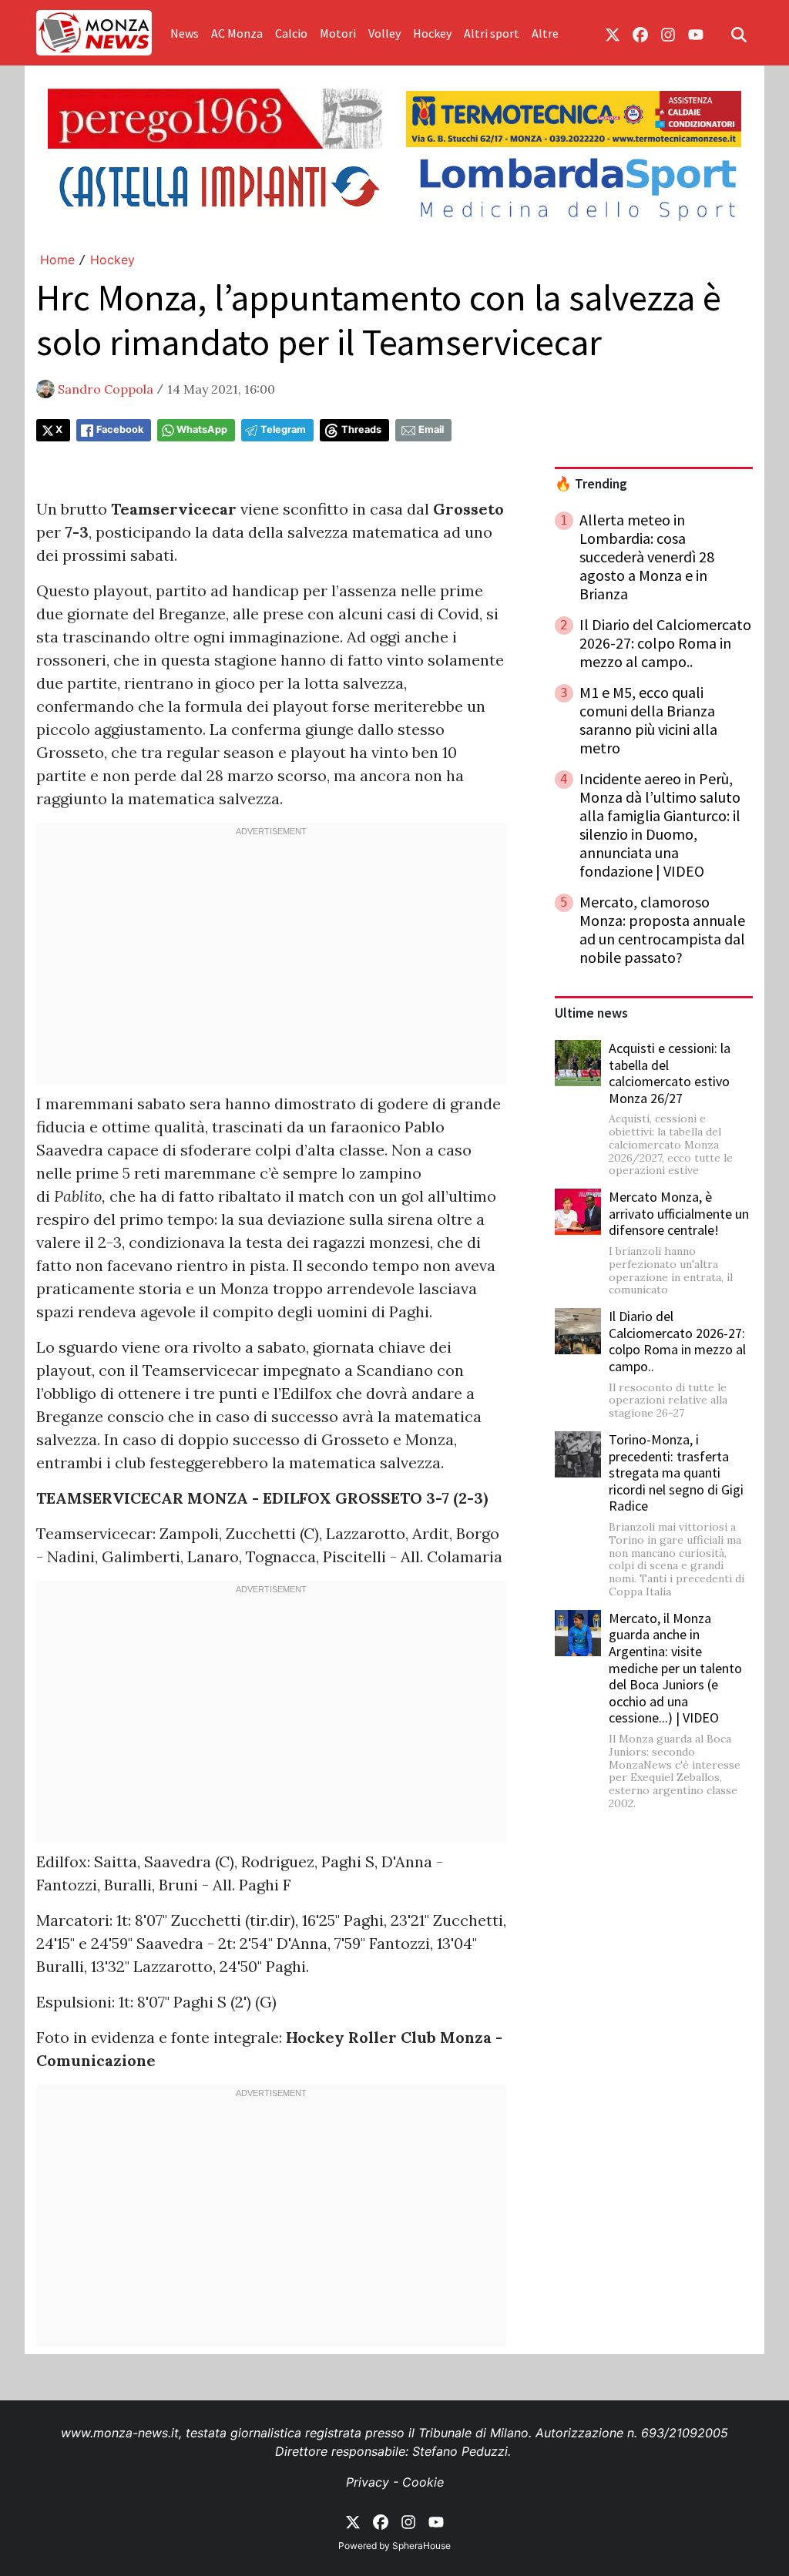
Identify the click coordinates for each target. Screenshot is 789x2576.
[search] (739, 33)
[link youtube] (696, 33)
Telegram (283, 429)
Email (431, 429)
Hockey (432, 33)
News (185, 33)
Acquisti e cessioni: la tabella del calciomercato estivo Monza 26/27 (670, 1073)
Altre (545, 33)
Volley (384, 33)
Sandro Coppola (106, 389)
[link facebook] (640, 33)
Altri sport (492, 33)
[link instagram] (668, 33)
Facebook (120, 429)
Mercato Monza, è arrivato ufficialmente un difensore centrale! (679, 1213)
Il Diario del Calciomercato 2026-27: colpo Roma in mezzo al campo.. (677, 1341)
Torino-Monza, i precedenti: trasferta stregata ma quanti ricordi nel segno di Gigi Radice (676, 1472)
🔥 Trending (591, 484)
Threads (361, 429)
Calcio (291, 33)
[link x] (613, 33)
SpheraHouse (421, 2546)
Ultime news (591, 1013)
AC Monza (237, 33)
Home (57, 260)
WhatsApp (202, 429)
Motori (338, 33)
